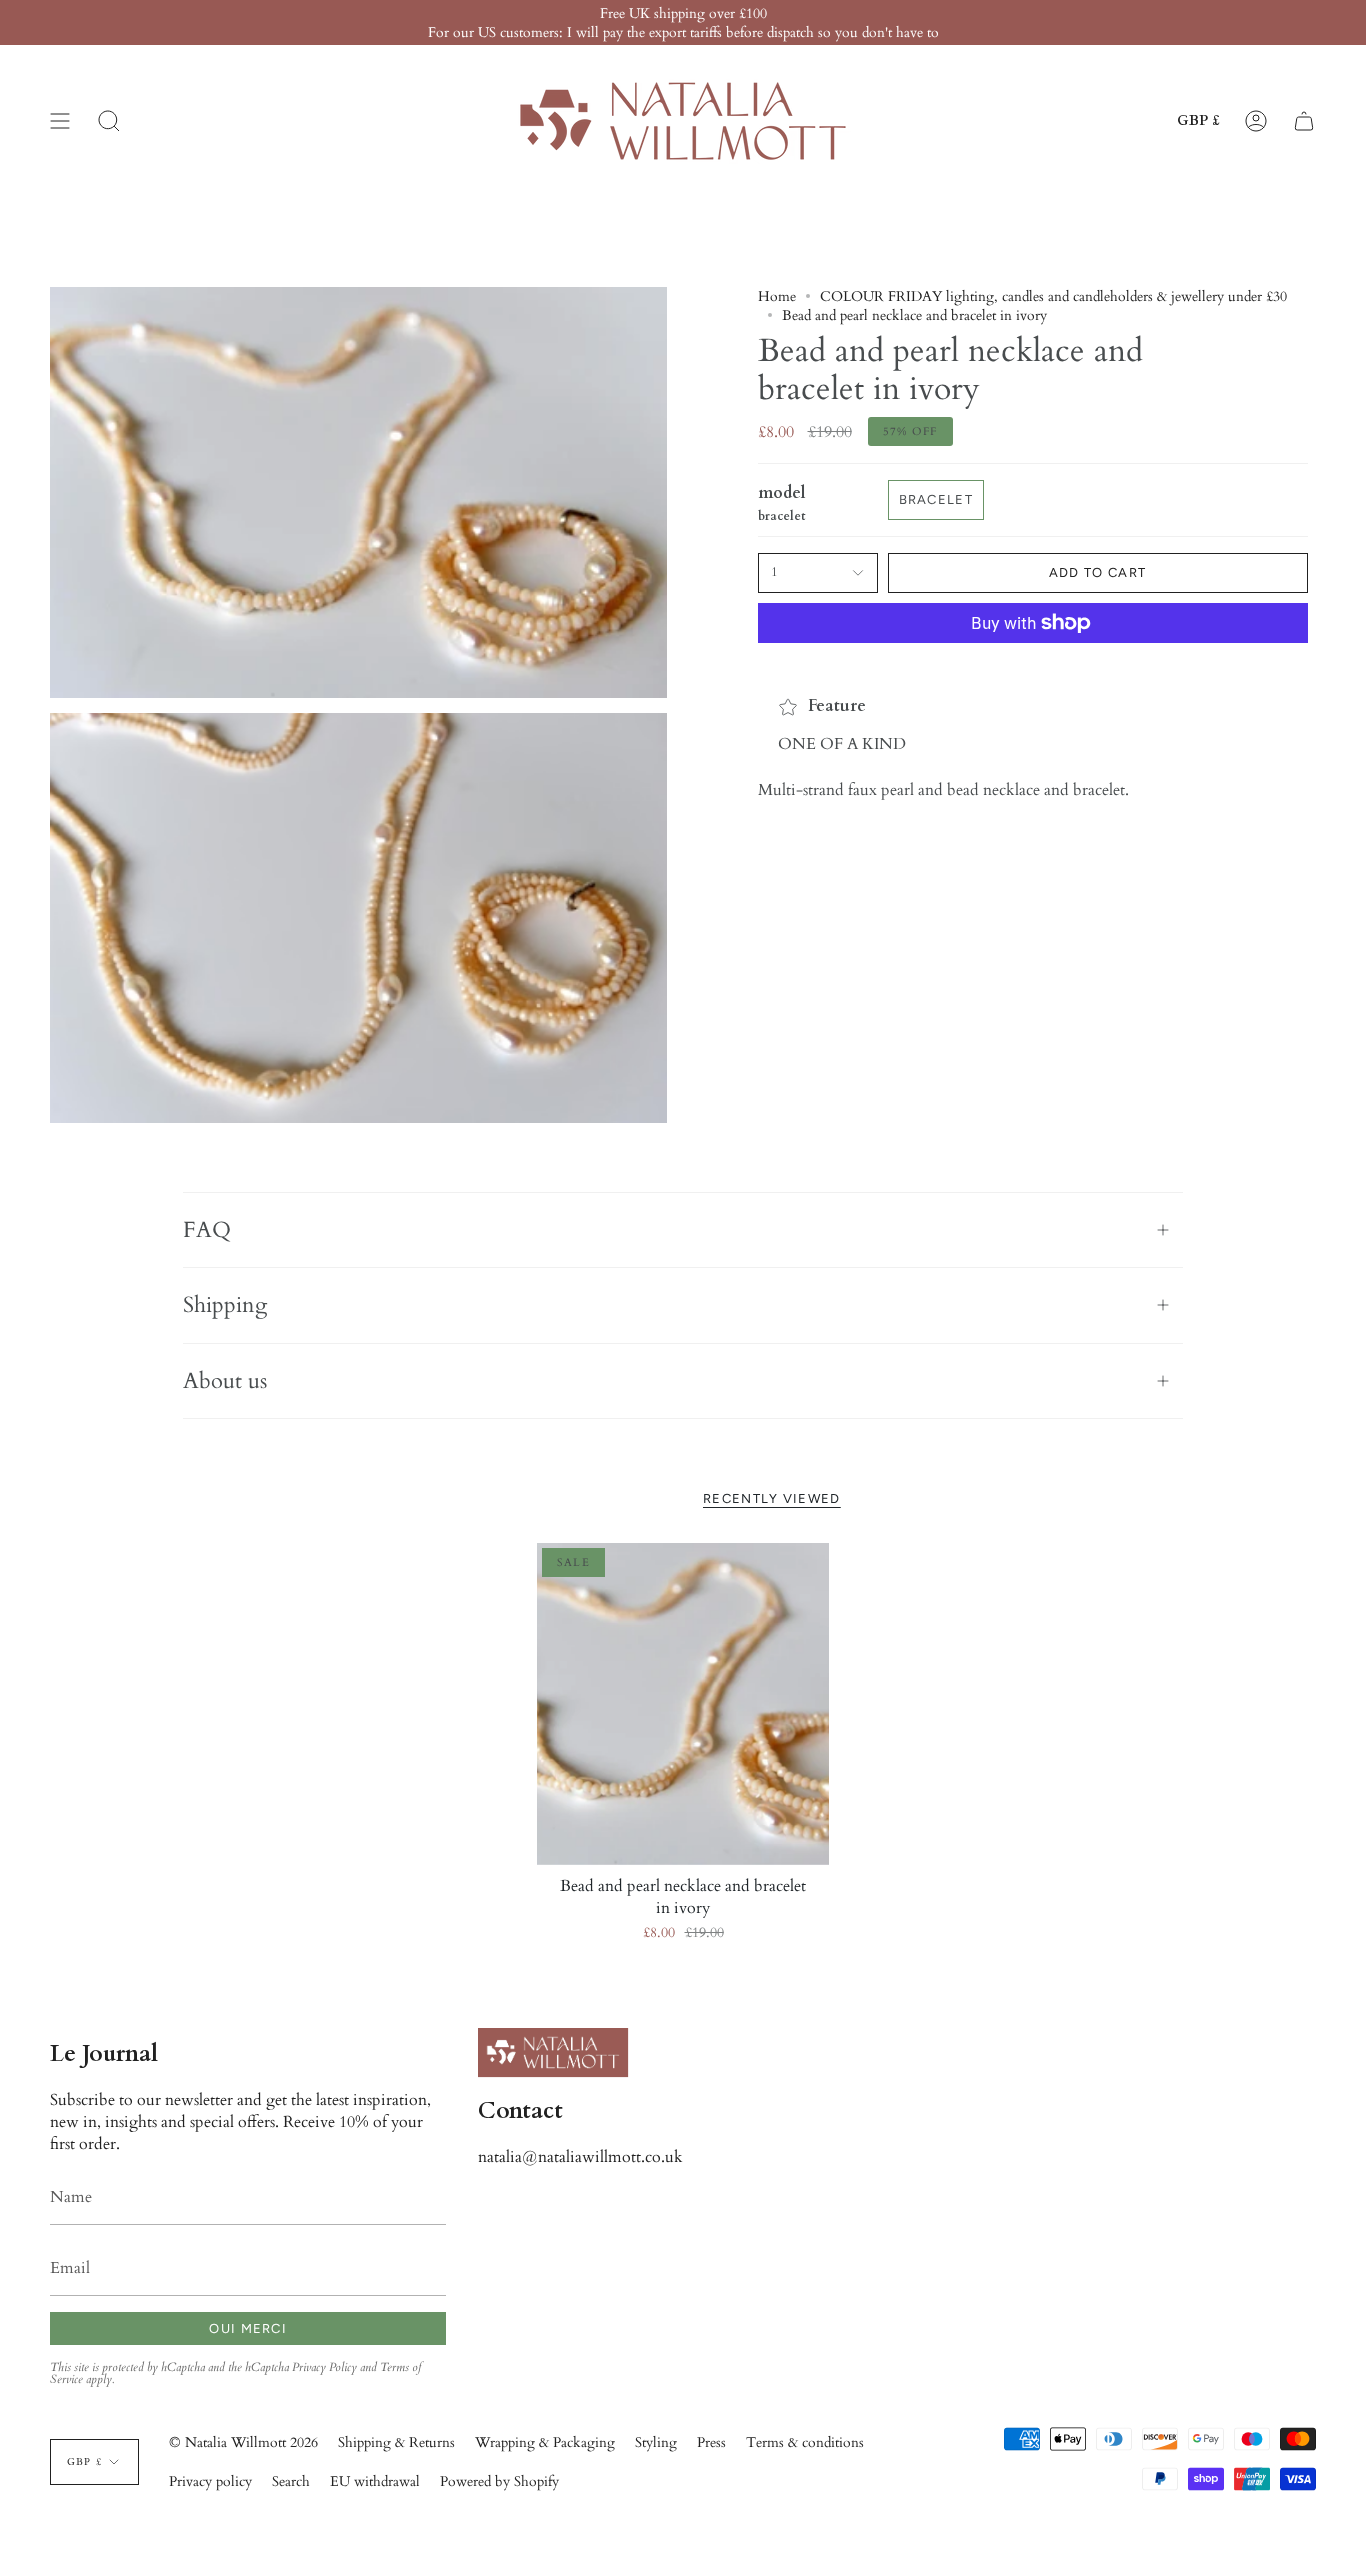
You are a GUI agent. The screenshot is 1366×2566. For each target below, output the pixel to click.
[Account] (1256, 121)
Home (777, 296)
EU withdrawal (375, 2481)
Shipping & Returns (396, 2442)
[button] (109, 121)
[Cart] (1304, 121)
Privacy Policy (324, 2367)
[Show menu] (60, 121)
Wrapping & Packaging (545, 2442)
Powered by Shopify (499, 2481)
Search (291, 2481)
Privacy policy (210, 2481)
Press (711, 2442)
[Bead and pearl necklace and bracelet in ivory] (683, 1704)
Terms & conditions (805, 2442)
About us (225, 1381)
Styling (656, 2442)
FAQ (207, 1230)
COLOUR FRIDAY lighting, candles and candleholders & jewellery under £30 (1053, 296)
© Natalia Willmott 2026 (243, 2442)
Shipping (225, 1305)
